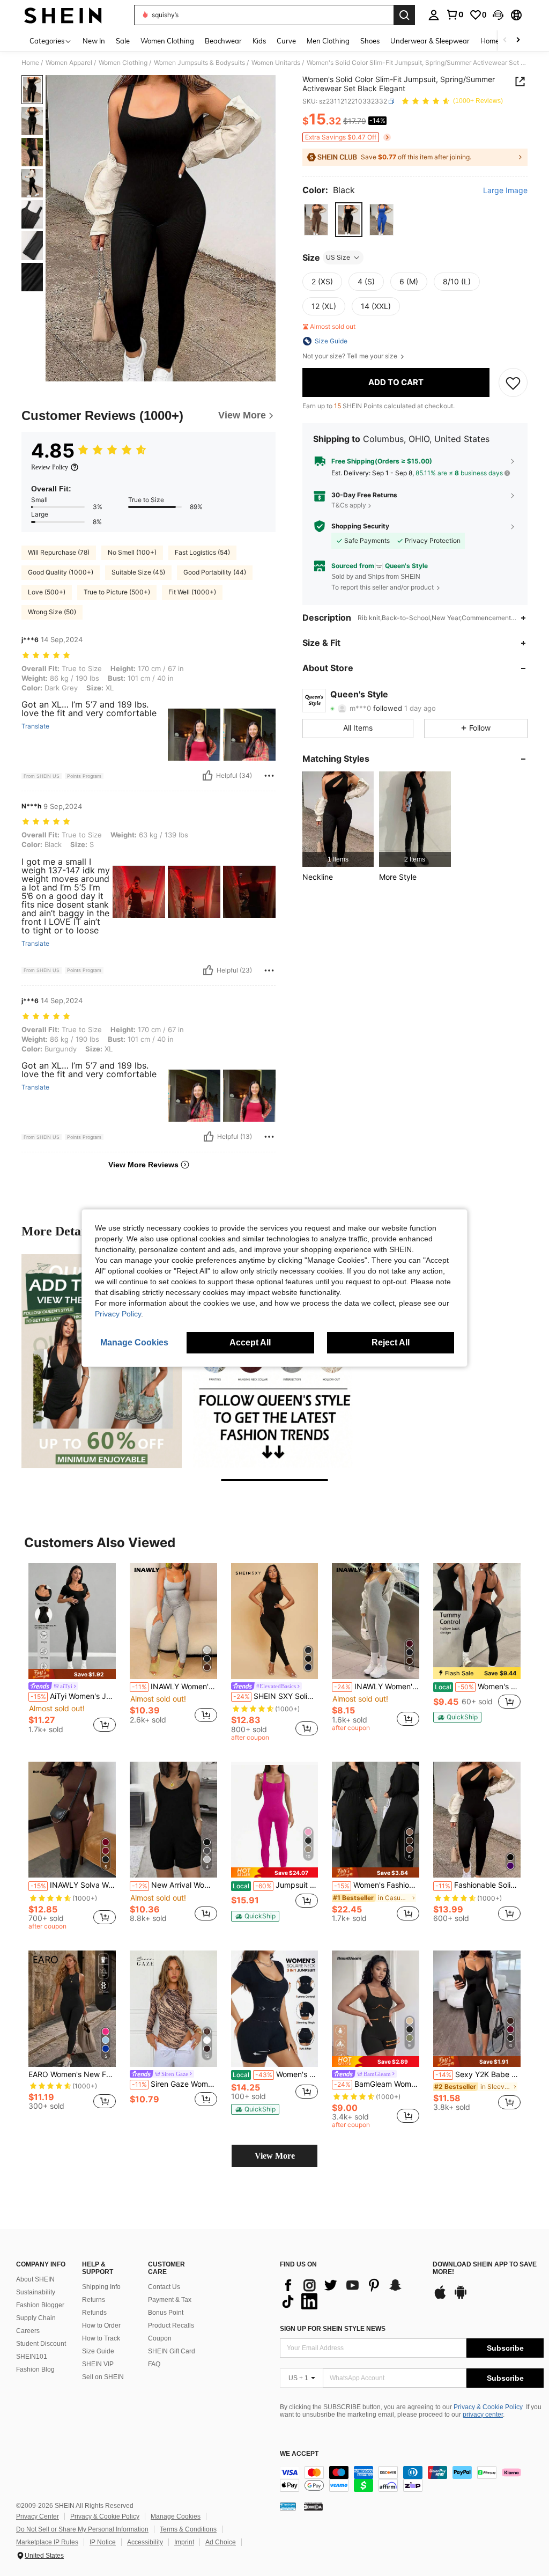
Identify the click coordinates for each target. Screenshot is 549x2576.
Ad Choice (221, 2542)
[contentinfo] (412, 2479)
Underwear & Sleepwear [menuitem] (430, 41)
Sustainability (36, 2292)
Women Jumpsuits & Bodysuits (199, 63)
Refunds (94, 2313)
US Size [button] (338, 257)
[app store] (440, 2298)
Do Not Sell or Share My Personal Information (82, 2529)
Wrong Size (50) (52, 612)
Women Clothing (123, 63)
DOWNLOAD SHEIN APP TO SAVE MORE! (485, 2268)
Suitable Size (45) (138, 572)
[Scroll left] (505, 41)
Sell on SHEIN (103, 2377)
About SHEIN (35, 2279)
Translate (35, 726)
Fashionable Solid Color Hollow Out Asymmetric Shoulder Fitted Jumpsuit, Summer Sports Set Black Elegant (478, 1885)
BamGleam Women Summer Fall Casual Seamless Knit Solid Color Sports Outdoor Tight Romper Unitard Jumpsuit (377, 2084)
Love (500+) (47, 592)
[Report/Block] (269, 776)
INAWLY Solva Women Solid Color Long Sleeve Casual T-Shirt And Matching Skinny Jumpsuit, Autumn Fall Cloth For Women (73, 1885)
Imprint (184, 2542)
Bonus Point (166, 2313)
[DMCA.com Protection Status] (313, 2506)
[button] (498, 15)
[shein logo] (63, 15)
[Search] (404, 15)
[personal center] (434, 15)
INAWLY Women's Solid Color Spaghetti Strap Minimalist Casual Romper (175, 1687)
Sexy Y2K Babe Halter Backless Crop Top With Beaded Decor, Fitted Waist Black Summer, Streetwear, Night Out (478, 2074)
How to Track (101, 2338)
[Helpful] (207, 776)
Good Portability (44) (215, 572)
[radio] (316, 220)
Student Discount (41, 2344)
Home (30, 63)
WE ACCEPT (299, 2454)
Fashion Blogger (40, 2305)
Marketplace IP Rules (47, 2542)
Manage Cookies (176, 2516)
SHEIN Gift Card (172, 2351)
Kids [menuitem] (259, 41)
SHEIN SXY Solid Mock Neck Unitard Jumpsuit (276, 1696)
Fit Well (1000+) (192, 592)
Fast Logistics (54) (202, 552)
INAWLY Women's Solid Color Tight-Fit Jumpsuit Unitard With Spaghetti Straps (377, 1687)
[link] (455, 14)
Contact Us (164, 2287)
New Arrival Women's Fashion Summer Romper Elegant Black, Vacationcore (175, 1885)
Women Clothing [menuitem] (167, 41)
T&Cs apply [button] (349, 505)
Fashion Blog (35, 2369)
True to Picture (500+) (117, 592)
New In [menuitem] (94, 41)
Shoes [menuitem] (370, 41)
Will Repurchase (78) (59, 552)
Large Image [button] (505, 190)
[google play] (461, 2298)
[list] (351, 2293)
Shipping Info (101, 2287)
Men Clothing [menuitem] (328, 41)
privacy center (483, 2415)
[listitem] (338, 819)
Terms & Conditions (188, 2529)
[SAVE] (513, 382)
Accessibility (145, 2542)
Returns (94, 2300)
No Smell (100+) (132, 552)
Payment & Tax (170, 2300)
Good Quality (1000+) (61, 572)
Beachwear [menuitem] (223, 41)
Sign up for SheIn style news (333, 2329)
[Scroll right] (518, 41)
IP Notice (103, 2542)
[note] (72, 1674)
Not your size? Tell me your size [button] (351, 356)
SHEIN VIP (98, 2364)
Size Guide (98, 2351)
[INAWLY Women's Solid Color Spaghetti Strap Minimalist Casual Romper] (173, 1621)
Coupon (160, 2338)
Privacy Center (38, 2516)
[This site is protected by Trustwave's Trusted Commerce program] (288, 2506)
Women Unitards (276, 63)
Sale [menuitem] (123, 41)
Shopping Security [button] (360, 526)
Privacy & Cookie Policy (488, 2407)
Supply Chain (36, 2318)
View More (275, 2156)
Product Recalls (171, 2325)
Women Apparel (69, 63)
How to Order (101, 2325)
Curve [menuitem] (286, 41)
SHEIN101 (32, 2357)
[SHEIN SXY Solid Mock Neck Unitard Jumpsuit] (275, 1621)
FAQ (154, 2364)
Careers (28, 2331)
